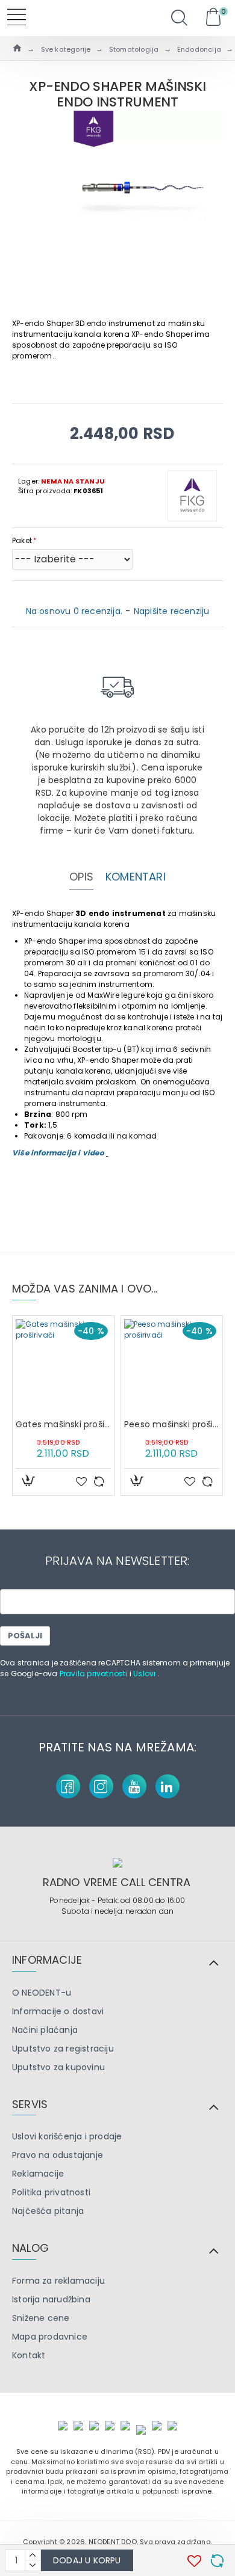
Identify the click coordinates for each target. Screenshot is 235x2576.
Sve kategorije (66, 49)
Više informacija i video (59, 1153)
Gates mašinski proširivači (63, 1424)
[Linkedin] (168, 1786)
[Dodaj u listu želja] (81, 1481)
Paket (22, 540)
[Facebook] (68, 1786)
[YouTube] (134, 1786)
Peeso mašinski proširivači (172, 1424)
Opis (81, 877)
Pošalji (25, 1636)
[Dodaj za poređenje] (99, 1481)
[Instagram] (101, 1786)
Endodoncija (199, 49)
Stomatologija (134, 49)
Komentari (136, 877)
